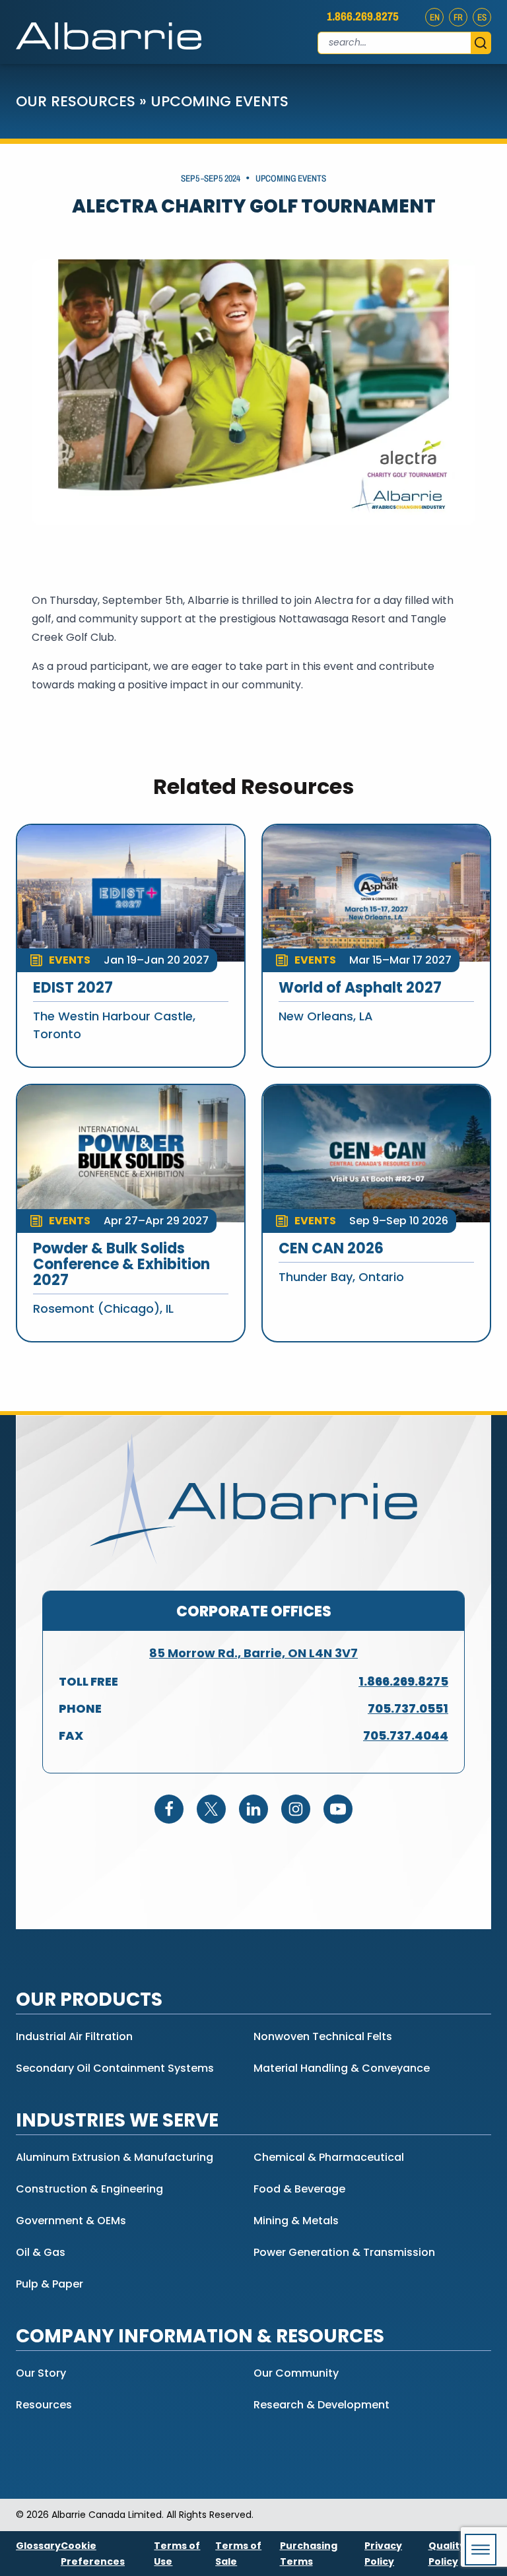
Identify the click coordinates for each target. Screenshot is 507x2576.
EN (435, 17)
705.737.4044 (406, 1735)
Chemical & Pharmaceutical (329, 2157)
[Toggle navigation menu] (481, 2550)
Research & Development (321, 2405)
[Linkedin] (253, 1809)
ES (482, 17)
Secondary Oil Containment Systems (115, 2068)
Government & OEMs (71, 2221)
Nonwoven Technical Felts (323, 2036)
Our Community (296, 2373)
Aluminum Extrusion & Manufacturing (115, 2157)
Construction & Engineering (89, 2189)
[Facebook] (169, 1809)
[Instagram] (296, 1809)
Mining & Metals (296, 2221)
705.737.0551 (408, 1708)
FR (458, 17)
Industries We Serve (117, 2120)
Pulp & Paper (50, 2284)
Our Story (41, 2373)
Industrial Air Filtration (74, 2036)
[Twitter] (211, 1809)
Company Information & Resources (200, 2336)
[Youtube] (338, 1809)
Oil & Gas (41, 2252)
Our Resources (76, 101)
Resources (44, 2405)
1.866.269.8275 (363, 17)
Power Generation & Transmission (344, 2252)
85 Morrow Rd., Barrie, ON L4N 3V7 (253, 1653)
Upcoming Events (220, 101)
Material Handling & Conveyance (342, 2068)
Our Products (89, 1999)
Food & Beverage (299, 2189)
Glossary (38, 2546)
